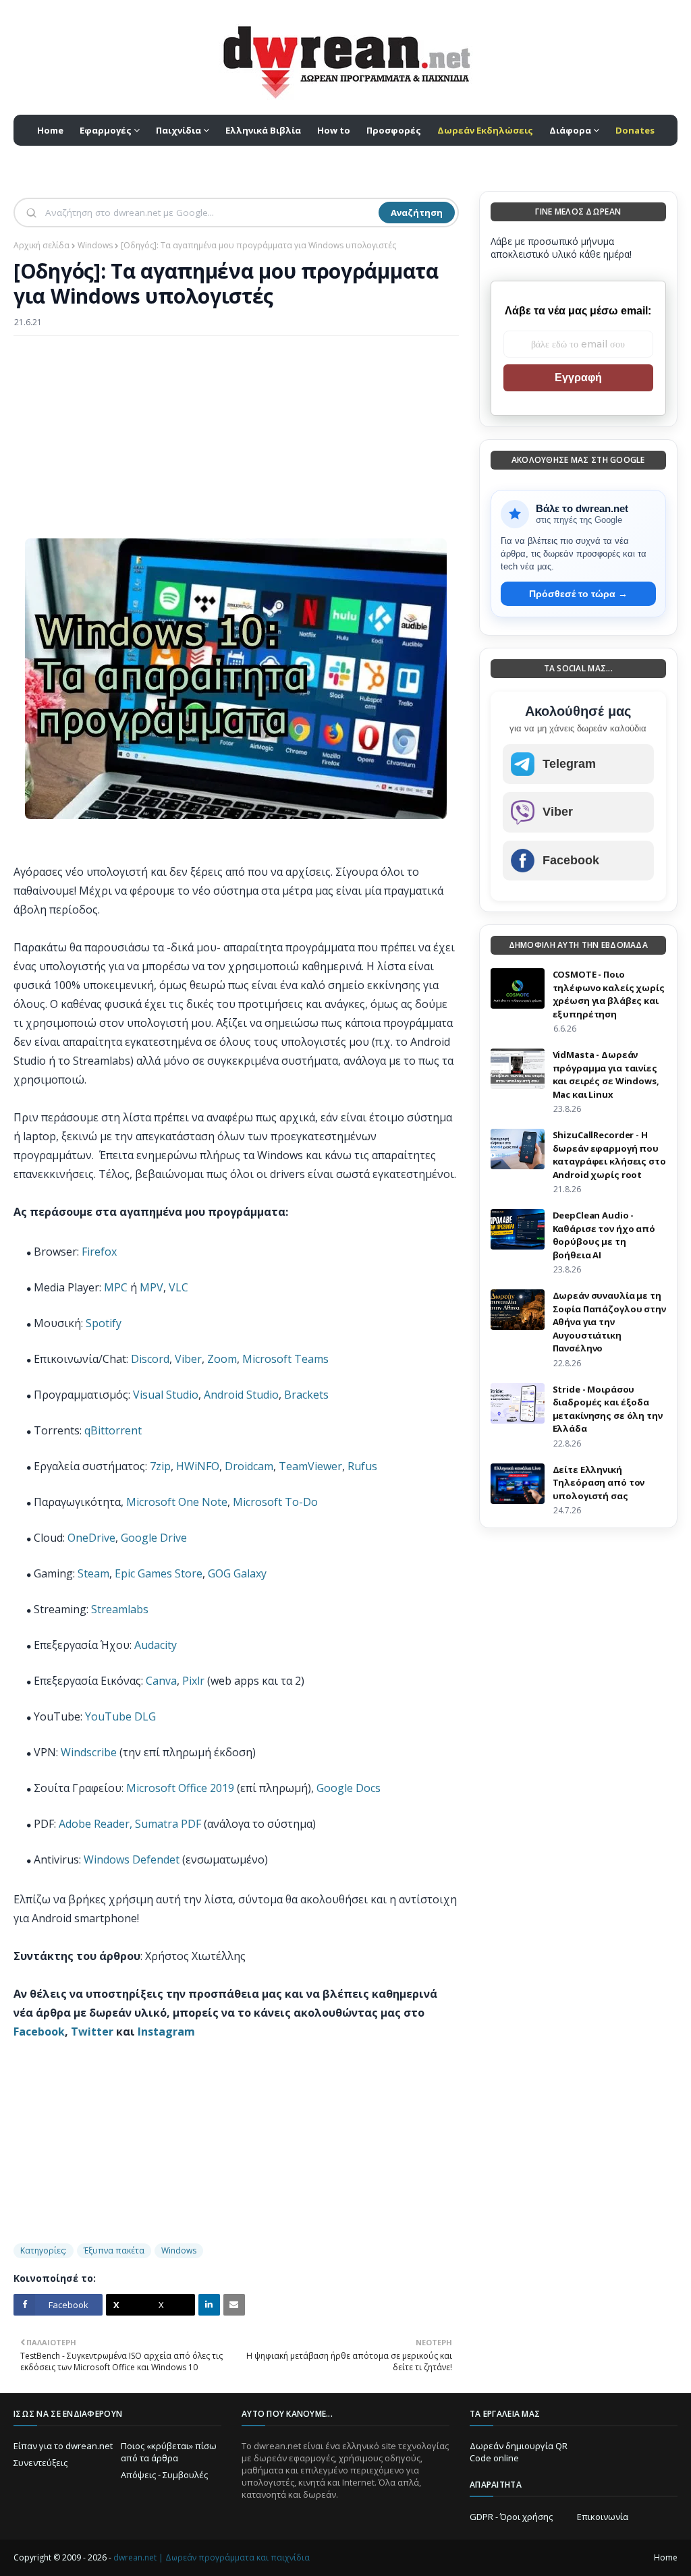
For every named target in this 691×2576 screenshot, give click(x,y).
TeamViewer (310, 1466)
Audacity (156, 1645)
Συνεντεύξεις (40, 2463)
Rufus (362, 1466)
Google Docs (349, 1788)
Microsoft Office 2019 (180, 1788)
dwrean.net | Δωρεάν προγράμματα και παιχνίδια (212, 2557)
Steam (93, 1573)
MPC (116, 1287)
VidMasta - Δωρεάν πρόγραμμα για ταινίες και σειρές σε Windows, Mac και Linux (606, 1074)
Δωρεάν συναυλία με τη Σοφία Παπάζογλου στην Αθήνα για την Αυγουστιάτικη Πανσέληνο (609, 1322)
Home (666, 2557)
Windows (95, 245)
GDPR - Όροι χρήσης (511, 2517)
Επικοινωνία (603, 2517)
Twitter (92, 2032)
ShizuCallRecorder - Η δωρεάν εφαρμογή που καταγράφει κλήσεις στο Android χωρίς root (609, 1155)
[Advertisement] (236, 444)
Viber (188, 1359)
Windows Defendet (133, 1859)
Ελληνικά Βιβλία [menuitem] (263, 130)
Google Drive (154, 1538)
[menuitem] (485, 130)
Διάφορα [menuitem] (570, 130)
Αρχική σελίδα (42, 245)
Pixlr (193, 1681)
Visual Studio (166, 1395)
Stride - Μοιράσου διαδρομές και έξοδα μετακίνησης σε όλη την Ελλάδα (608, 1409)
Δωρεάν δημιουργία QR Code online (519, 2452)
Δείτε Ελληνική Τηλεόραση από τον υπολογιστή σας (599, 1483)
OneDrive (91, 1538)
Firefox (99, 1252)
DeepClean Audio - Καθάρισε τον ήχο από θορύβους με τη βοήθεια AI (604, 1235)
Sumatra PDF (168, 1824)
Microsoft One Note (177, 1502)
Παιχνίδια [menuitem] (178, 130)
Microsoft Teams (285, 1359)
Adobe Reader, (95, 1824)
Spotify (104, 1323)
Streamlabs (120, 1609)
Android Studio (241, 1395)
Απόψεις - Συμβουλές (164, 2475)
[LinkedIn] (209, 2305)
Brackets (306, 1395)
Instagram (166, 2032)
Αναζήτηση (417, 213)
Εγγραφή (578, 377)
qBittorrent (113, 1430)
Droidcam (249, 1466)
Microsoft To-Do (275, 1502)
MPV (151, 1287)
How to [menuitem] (334, 130)
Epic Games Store (159, 1573)
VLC (178, 1287)
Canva (161, 1681)
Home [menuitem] (50, 130)
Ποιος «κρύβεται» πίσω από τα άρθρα (169, 2452)
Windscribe (89, 1752)
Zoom (222, 1359)
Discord (150, 1359)
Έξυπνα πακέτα (114, 2250)
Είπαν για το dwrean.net (63, 2446)
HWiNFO (198, 1466)
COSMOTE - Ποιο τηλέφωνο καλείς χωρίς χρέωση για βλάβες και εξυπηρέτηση (609, 994)
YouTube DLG (120, 1716)
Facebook (39, 2032)
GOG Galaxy (237, 1573)
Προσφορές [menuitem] (394, 130)
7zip (160, 1466)
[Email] (234, 2305)
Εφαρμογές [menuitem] (106, 130)
